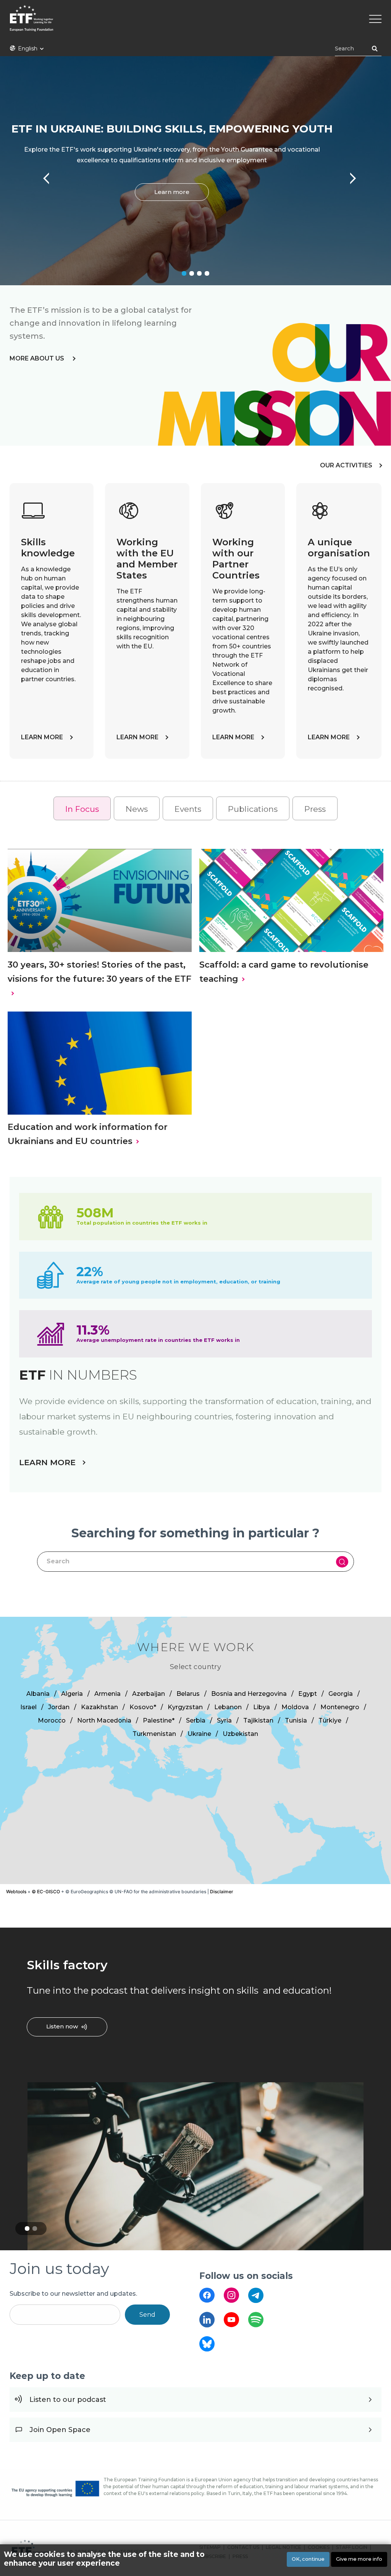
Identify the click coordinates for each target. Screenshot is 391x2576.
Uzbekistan (240, 1734)
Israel (28, 1707)
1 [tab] (184, 273)
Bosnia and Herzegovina (249, 1694)
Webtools (16, 1892)
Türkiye (330, 1720)
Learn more (172, 192)
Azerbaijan (149, 1694)
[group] (195, 1750)
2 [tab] (192, 273)
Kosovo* (143, 1707)
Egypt (308, 1694)
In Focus (82, 809)
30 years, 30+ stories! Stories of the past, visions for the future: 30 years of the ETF (99, 972)
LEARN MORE (42, 737)
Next (349, 175)
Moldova (295, 1707)
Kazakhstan (99, 1707)
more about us (38, 358)
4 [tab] (207, 273)
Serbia (196, 1720)
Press (315, 809)
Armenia (107, 1694)
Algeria (72, 1694)
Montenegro (340, 1707)
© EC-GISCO (46, 1892)
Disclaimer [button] (222, 1892)
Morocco (52, 1720)
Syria (224, 1720)
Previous (42, 175)
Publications (253, 809)
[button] (261, 1750)
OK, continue (308, 2559)
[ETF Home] (195, 23)
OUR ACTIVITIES (346, 465)
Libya (262, 1707)
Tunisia (296, 1720)
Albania (38, 1694)
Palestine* (159, 1720)
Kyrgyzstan (185, 1707)
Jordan (59, 1707)
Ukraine (199, 1734)
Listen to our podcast (68, 2400)
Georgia (341, 1694)
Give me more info (359, 2559)
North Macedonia (104, 1720)
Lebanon (228, 1707)
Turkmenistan (154, 1734)
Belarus (188, 1694)
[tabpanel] (195, 171)
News (137, 809)
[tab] (82, 809)
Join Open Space (60, 2430)
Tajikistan (258, 1720)
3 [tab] (199, 273)
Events (188, 809)
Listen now (62, 2026)
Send (147, 2315)
